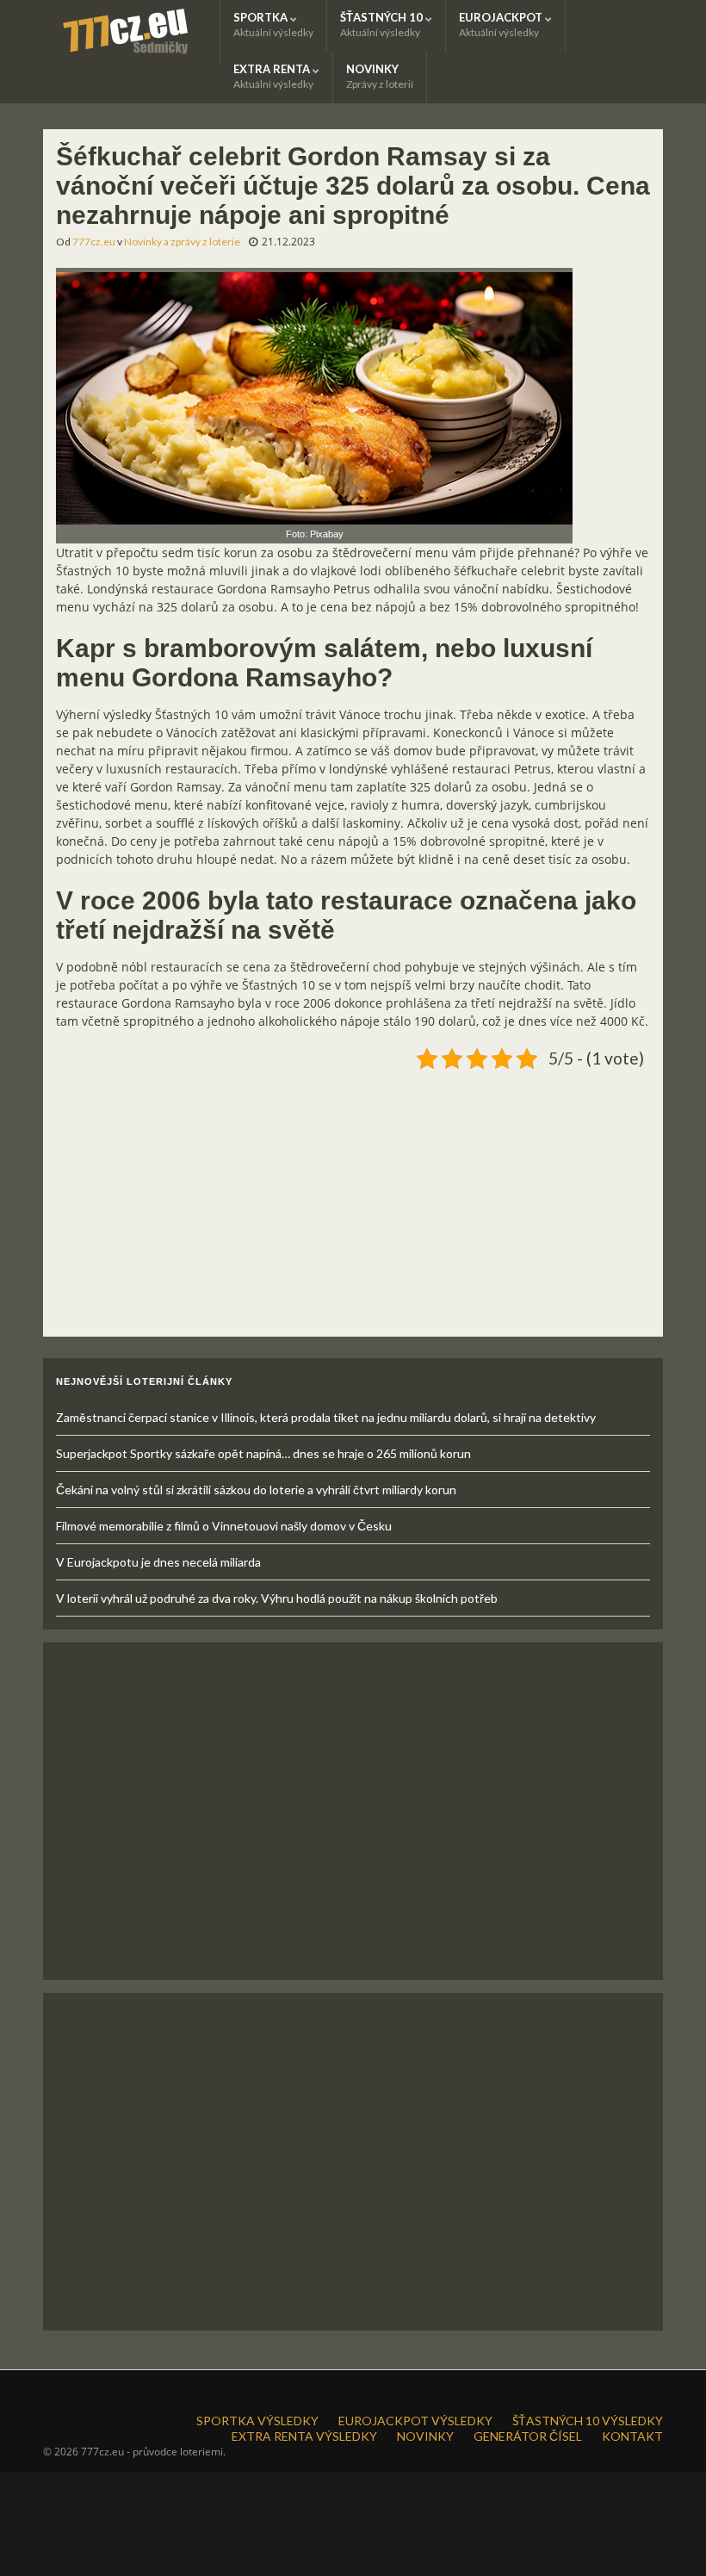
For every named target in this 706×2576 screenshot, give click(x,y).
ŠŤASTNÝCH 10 (383, 25)
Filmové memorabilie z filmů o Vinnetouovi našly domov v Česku (224, 1526)
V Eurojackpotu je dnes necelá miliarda (158, 1562)
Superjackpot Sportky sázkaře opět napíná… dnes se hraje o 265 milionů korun (263, 1453)
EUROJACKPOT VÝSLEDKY (415, 2421)
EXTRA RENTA (273, 76)
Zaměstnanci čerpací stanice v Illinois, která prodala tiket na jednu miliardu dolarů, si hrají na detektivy (326, 1417)
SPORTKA (273, 25)
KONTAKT (632, 2436)
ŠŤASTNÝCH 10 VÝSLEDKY (588, 2421)
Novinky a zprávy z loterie (182, 242)
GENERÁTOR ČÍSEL (528, 2436)
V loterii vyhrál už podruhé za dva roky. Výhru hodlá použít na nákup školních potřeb (277, 1598)
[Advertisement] (353, 1196)
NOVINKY (380, 76)
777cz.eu (94, 242)
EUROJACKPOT (502, 25)
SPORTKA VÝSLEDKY (257, 2421)
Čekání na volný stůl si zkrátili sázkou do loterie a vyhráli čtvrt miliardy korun (256, 1490)
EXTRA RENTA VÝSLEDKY (304, 2436)
